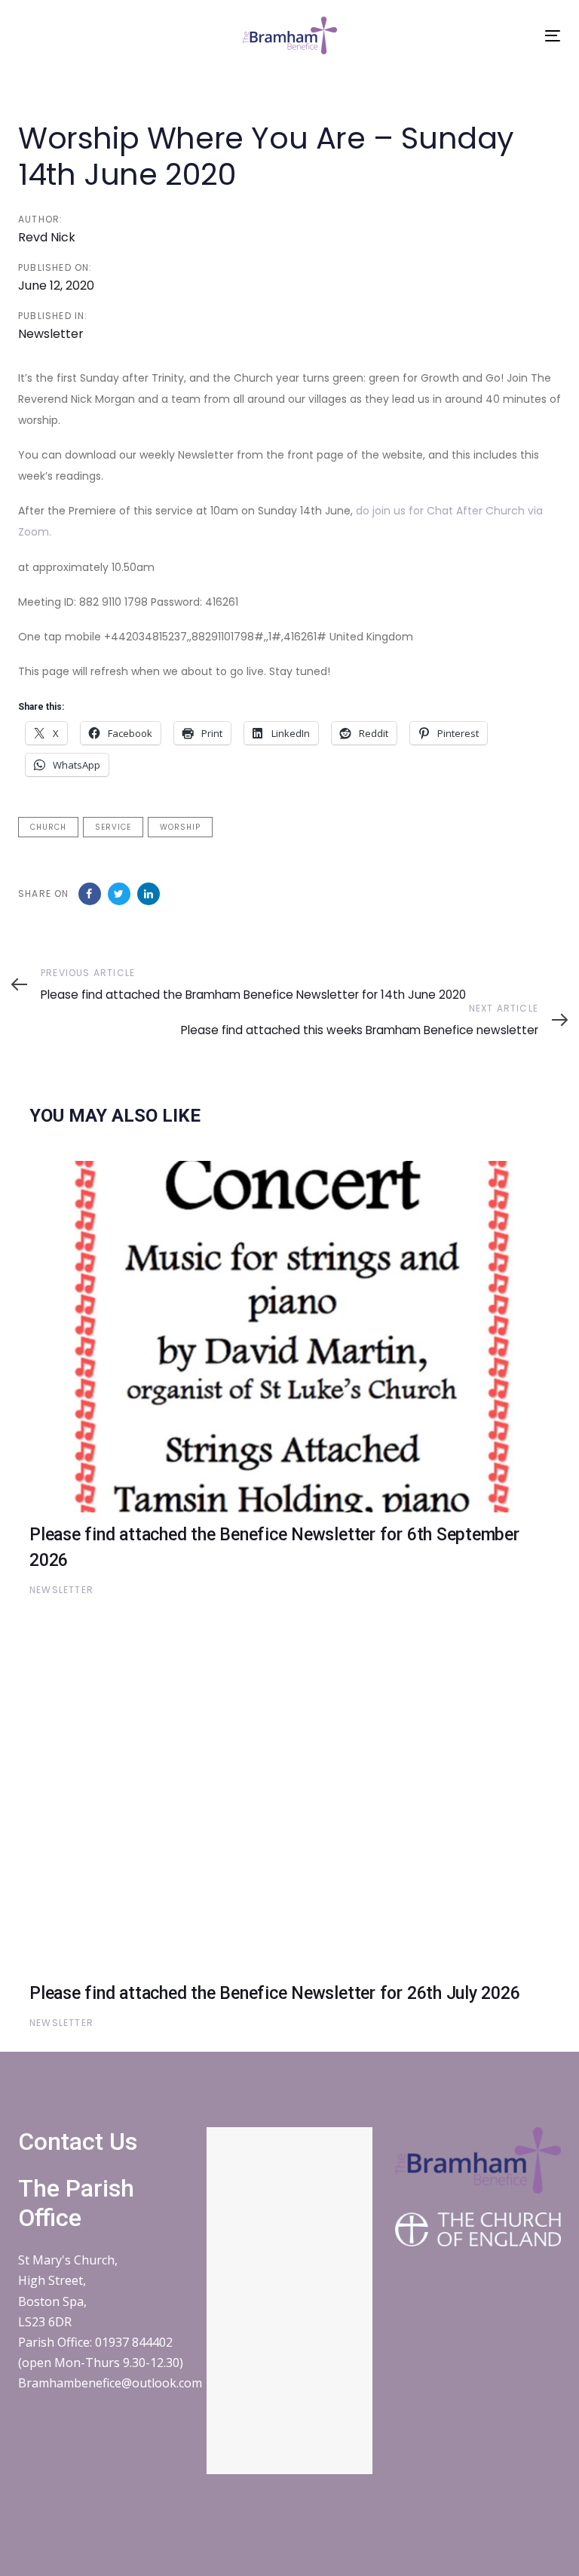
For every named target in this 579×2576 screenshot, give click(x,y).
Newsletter (51, 334)
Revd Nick (47, 237)
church (48, 827)
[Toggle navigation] (553, 36)
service (113, 827)
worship (180, 827)
